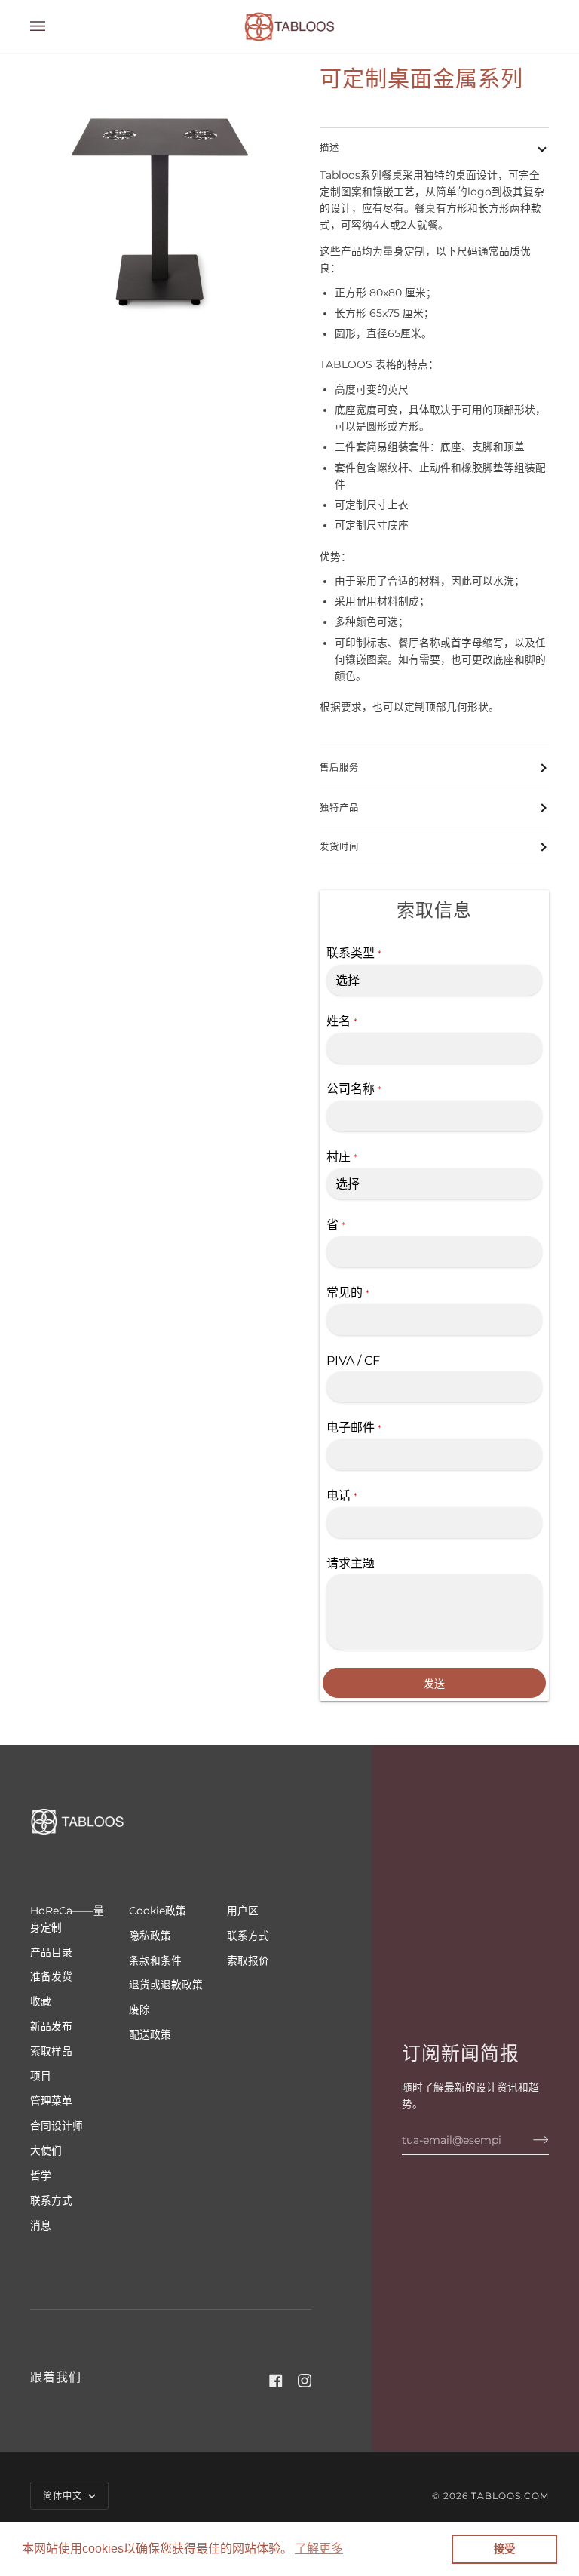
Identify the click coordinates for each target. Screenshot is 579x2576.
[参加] (529, 2140)
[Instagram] (305, 2381)
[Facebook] (276, 2381)
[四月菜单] (53, 26)
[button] (319, 2549)
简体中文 (64, 2496)
